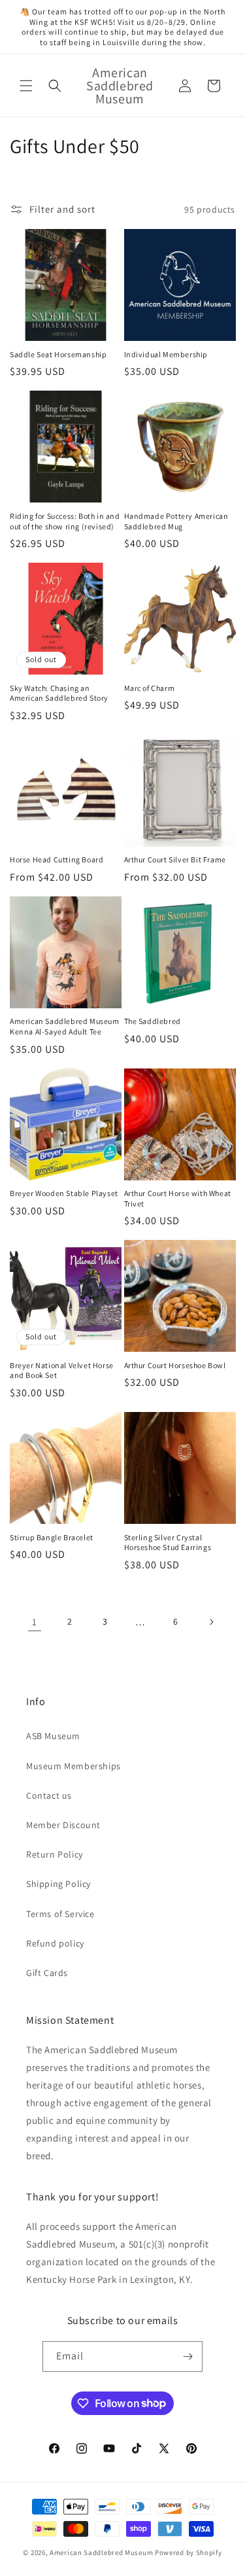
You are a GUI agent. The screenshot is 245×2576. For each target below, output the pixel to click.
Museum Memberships (73, 1766)
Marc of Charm (150, 688)
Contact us (49, 1795)
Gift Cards (47, 1973)
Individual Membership (166, 354)
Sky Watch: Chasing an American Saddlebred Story (59, 693)
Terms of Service (60, 1914)
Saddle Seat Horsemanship (58, 354)
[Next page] (211, 1622)
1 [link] (35, 1622)
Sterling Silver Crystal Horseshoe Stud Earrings (168, 1543)
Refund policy (55, 1943)
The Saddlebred (153, 1021)
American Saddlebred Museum (101, 2552)
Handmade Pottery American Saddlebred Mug (176, 521)
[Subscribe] (188, 2356)
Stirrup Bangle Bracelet (52, 1537)
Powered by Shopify (188, 2552)
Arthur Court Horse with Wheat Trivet (178, 1198)
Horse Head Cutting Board (57, 859)
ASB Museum (53, 1736)
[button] (26, 86)
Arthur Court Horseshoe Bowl (175, 1365)
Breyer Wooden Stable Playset (64, 1193)
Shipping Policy (58, 1884)
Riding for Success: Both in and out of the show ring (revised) (65, 521)
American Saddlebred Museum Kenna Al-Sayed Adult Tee (65, 1026)
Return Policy (55, 1854)
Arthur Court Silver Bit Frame (175, 859)
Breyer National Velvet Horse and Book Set (62, 1370)
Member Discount (63, 1825)
